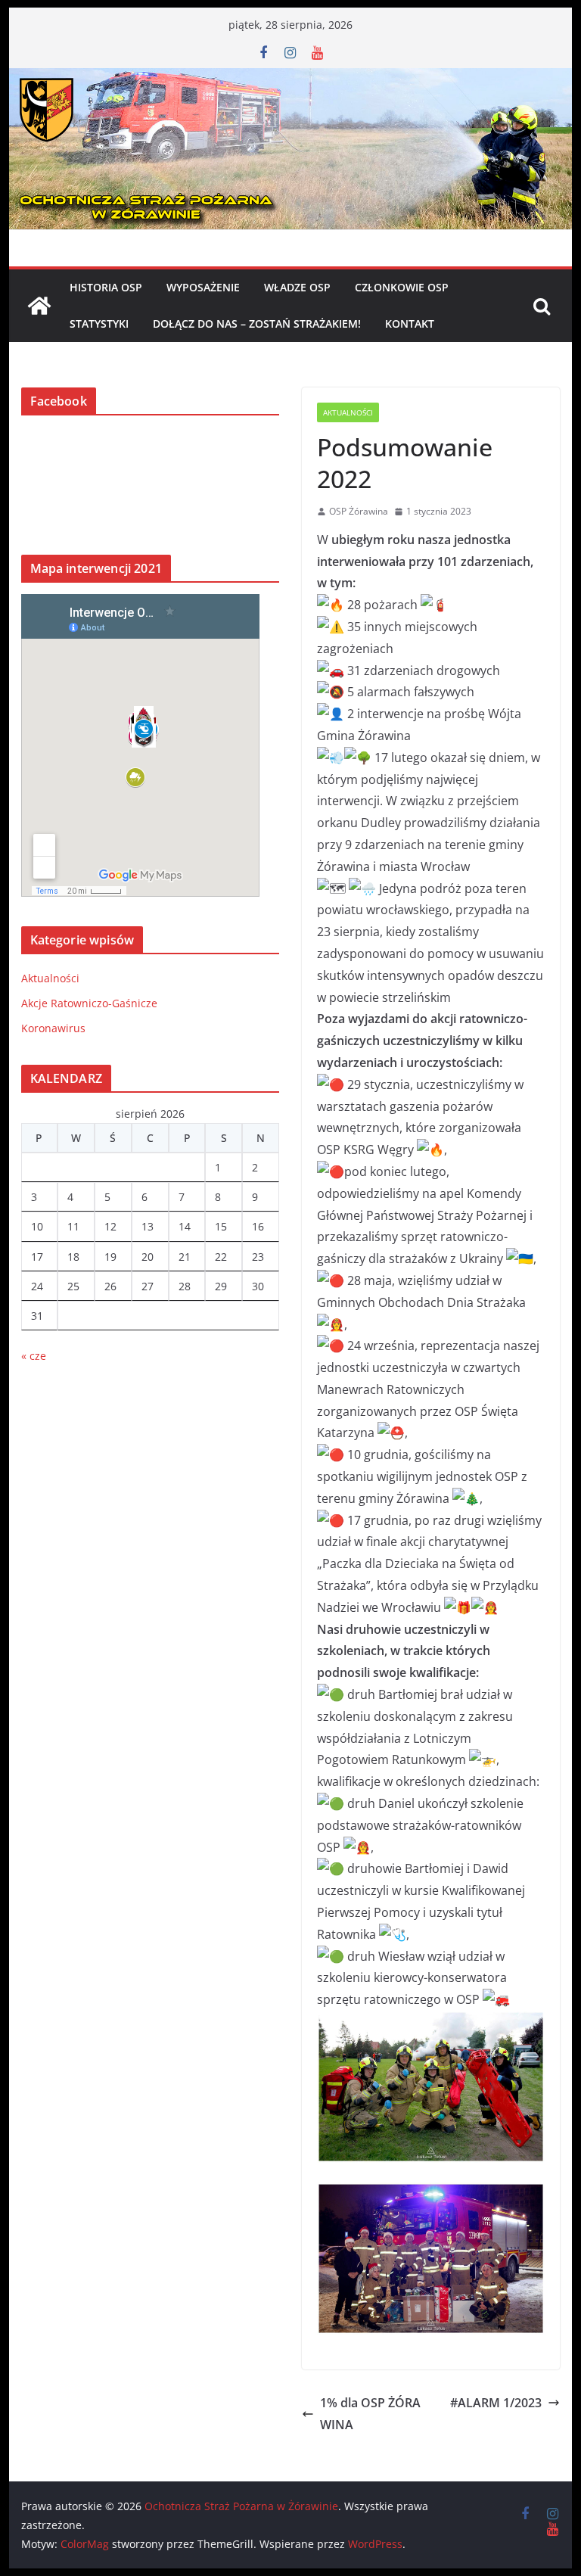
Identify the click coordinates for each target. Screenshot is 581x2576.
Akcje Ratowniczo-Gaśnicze (89, 1003)
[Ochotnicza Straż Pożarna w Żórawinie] (291, 79)
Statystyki (99, 324)
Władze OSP (297, 287)
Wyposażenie (203, 287)
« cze (34, 1356)
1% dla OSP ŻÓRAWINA (370, 2414)
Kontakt (410, 324)
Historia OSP (106, 287)
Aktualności (348, 412)
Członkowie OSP (402, 287)
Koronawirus (53, 1028)
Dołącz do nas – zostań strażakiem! (257, 324)
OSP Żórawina (359, 511)
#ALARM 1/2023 (496, 2403)
